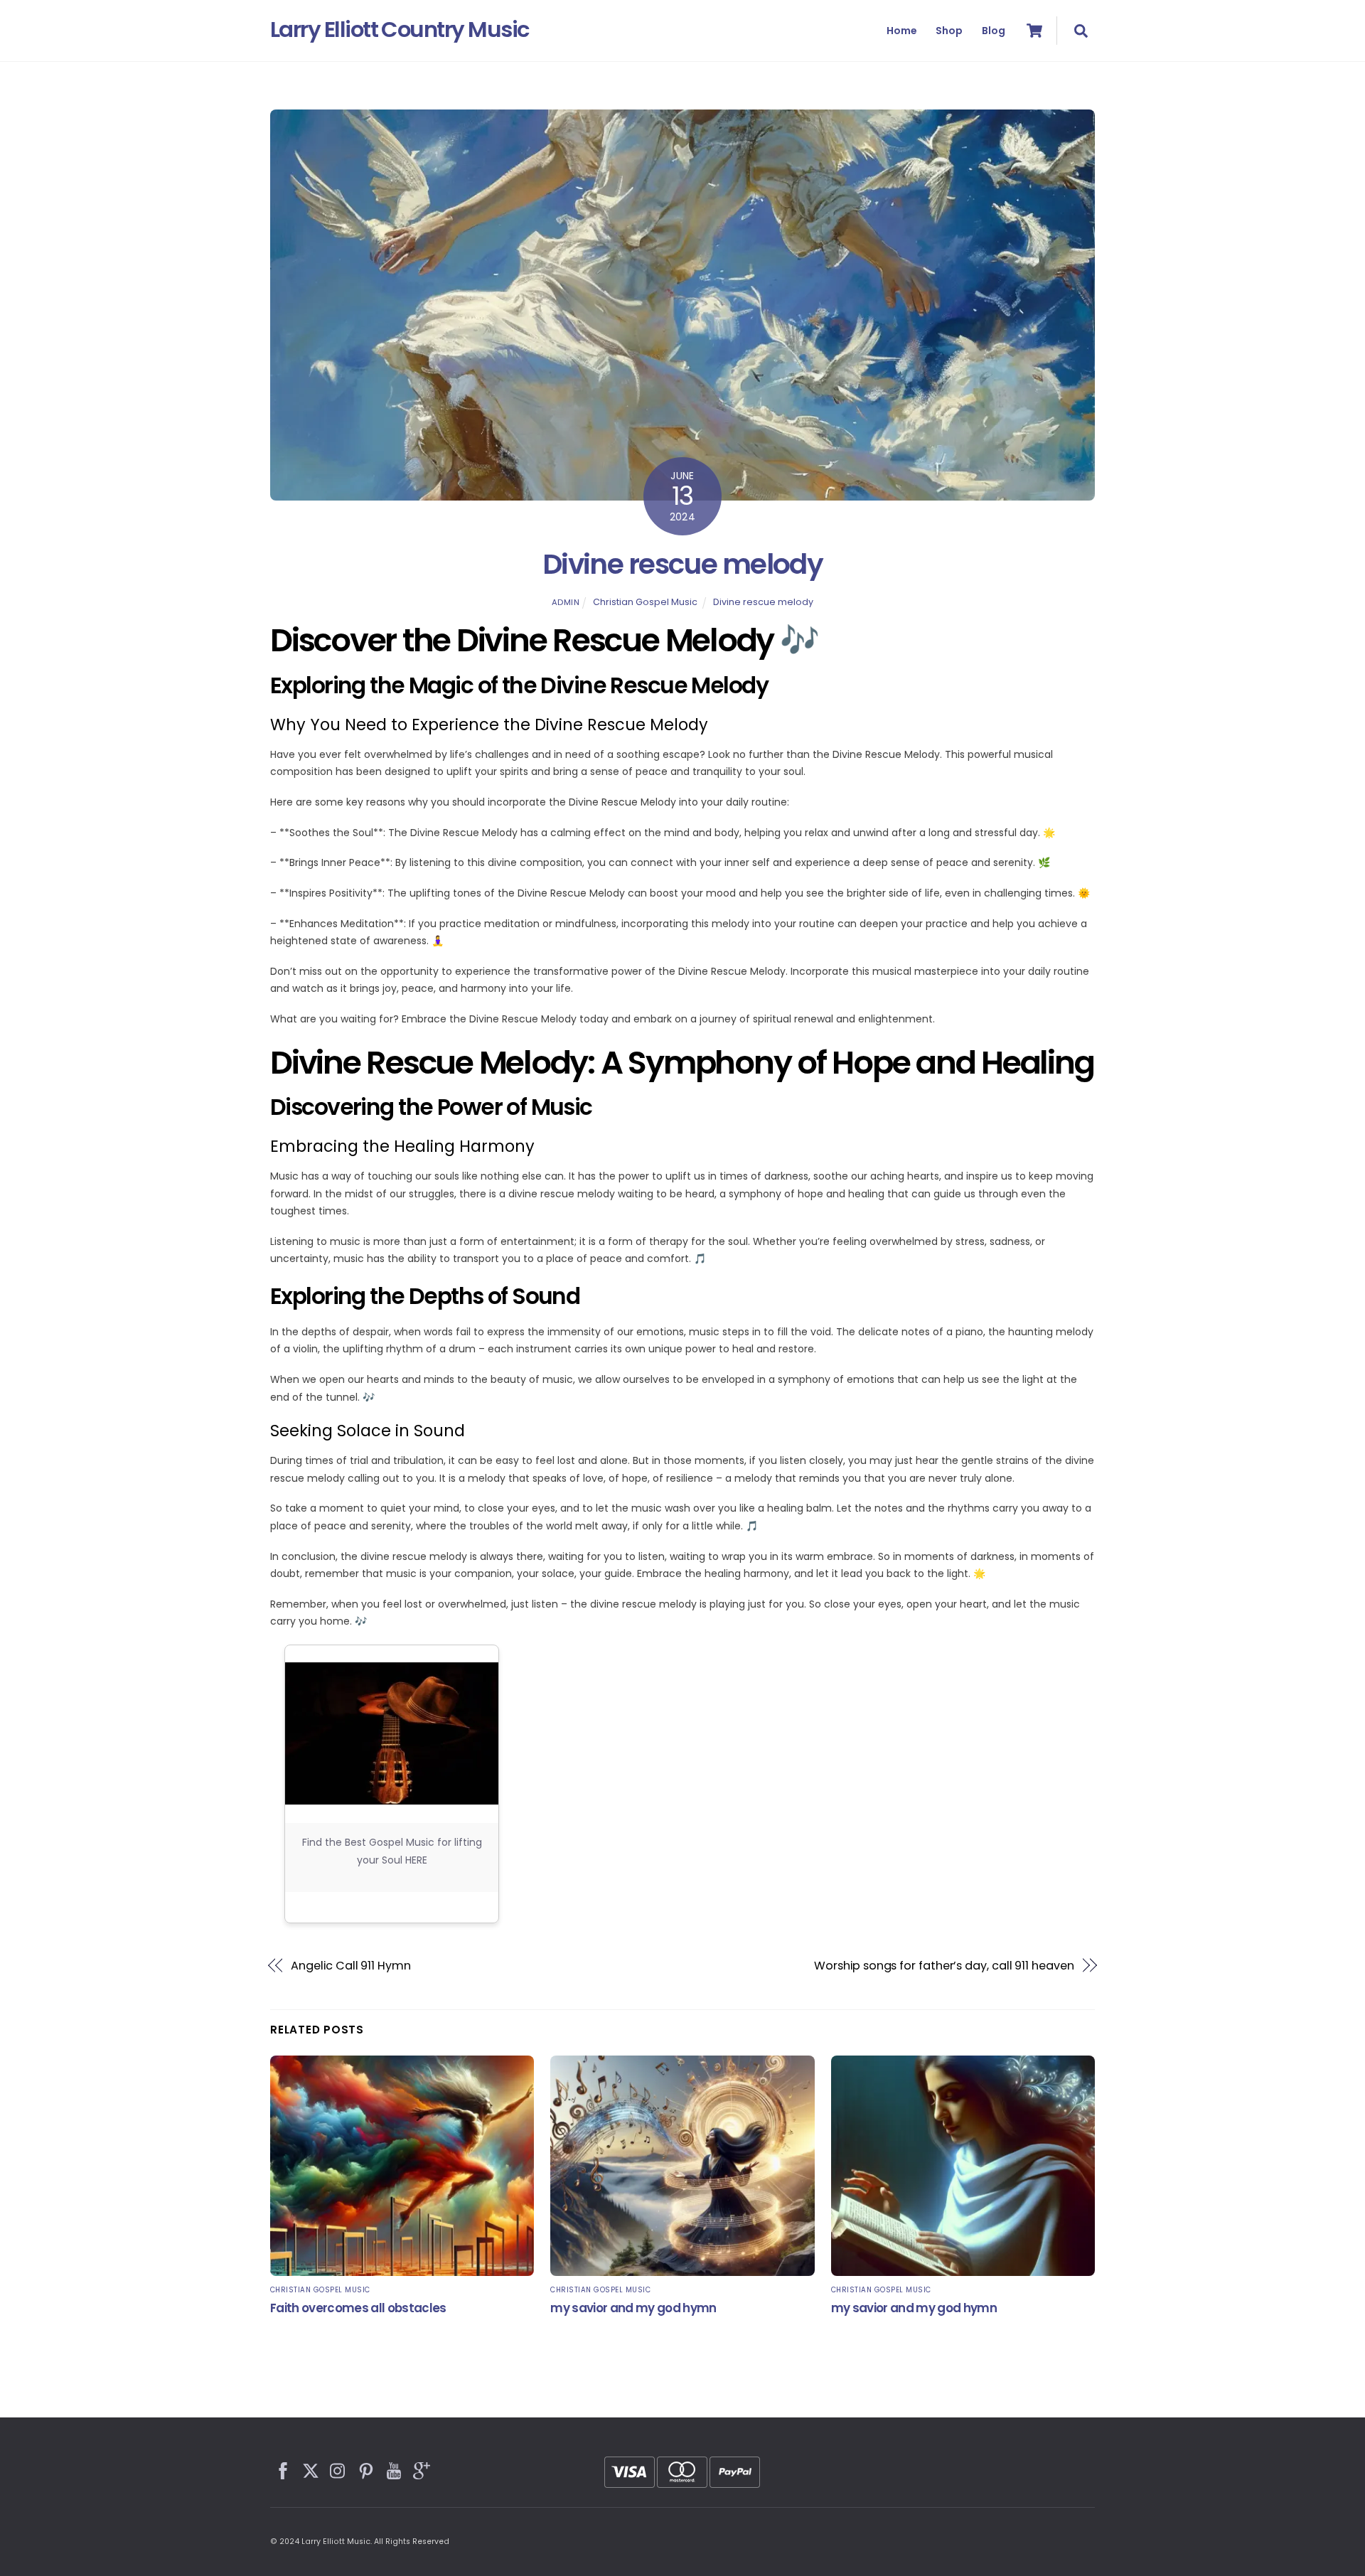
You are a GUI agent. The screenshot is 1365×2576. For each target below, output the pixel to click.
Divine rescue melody (683, 564)
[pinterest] (367, 2469)
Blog (994, 31)
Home (902, 31)
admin (566, 602)
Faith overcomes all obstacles (358, 2308)
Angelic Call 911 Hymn (350, 1966)
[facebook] (284, 2469)
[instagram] (339, 2469)
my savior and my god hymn (633, 2308)
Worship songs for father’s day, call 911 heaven (944, 1966)
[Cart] (1034, 31)
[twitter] (311, 2469)
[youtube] (395, 2469)
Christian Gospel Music (645, 602)
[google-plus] (422, 2469)
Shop (949, 31)
